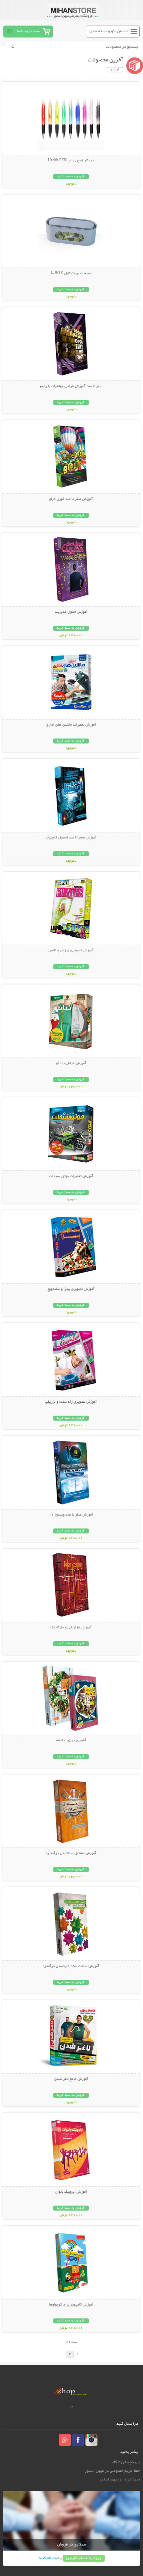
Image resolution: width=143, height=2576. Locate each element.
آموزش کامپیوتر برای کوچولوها (71, 2305)
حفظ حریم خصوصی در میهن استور (112, 2471)
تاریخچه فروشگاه (126, 2462)
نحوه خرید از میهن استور (120, 2480)
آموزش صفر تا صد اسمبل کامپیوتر (71, 838)
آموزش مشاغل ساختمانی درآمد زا (71, 1853)
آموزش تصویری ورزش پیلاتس (71, 951)
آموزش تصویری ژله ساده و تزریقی (71, 1402)
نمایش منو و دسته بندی (109, 31)
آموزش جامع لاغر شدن (71, 2079)
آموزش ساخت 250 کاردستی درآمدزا (71, 1966)
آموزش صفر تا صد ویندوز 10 (71, 1515)
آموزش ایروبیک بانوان (71, 2192)
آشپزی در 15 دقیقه (71, 1741)
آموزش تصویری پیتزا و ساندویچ (71, 1289)
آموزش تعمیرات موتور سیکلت (71, 1176)
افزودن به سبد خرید (71, 177)
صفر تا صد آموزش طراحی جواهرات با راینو (71, 386)
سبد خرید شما (28, 31)
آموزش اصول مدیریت (71, 612)
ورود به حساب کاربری (84, 2558)
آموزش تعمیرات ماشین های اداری (71, 725)
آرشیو (115, 70)
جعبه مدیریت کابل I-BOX (71, 273)
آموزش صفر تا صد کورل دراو (71, 499)
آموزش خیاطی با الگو (71, 1063)
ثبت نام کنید (49, 2558)
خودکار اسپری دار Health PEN (71, 161)
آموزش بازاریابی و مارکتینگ (71, 1628)
